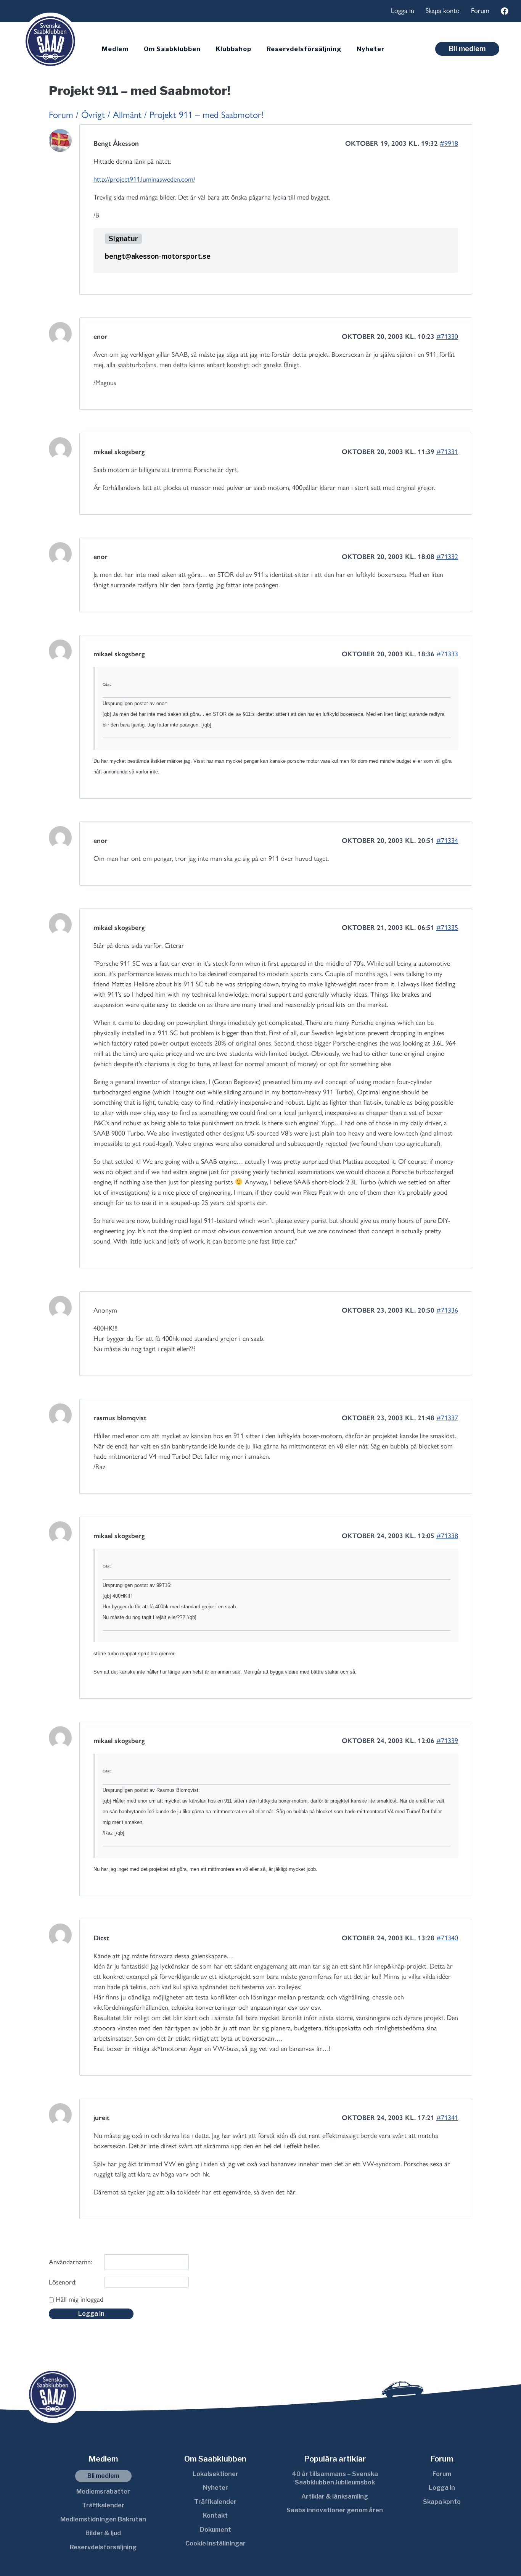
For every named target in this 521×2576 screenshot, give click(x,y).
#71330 (447, 337)
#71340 (447, 1938)
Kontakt (215, 2516)
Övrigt (93, 115)
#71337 (447, 1418)
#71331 (447, 452)
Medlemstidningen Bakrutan (103, 2519)
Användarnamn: (70, 2262)
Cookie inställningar (215, 2543)
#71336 (447, 1310)
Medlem (115, 49)
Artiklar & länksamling (335, 2496)
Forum (480, 11)
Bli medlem (467, 49)
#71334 (447, 841)
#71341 (447, 2118)
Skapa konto (443, 11)
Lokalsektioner (215, 2474)
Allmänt (127, 115)
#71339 (447, 1741)
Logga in (403, 11)
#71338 (447, 1536)
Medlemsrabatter (103, 2491)
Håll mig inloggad (80, 2299)
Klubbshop (234, 49)
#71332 (447, 557)
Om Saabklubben (172, 49)
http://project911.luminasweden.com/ (144, 179)
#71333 (447, 654)
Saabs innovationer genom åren (335, 2510)
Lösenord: (63, 2282)
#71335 (447, 928)
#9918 (449, 143)
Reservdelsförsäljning (304, 49)
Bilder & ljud (103, 2533)
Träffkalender (103, 2505)
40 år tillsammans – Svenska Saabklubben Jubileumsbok (335, 2478)
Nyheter (371, 49)
